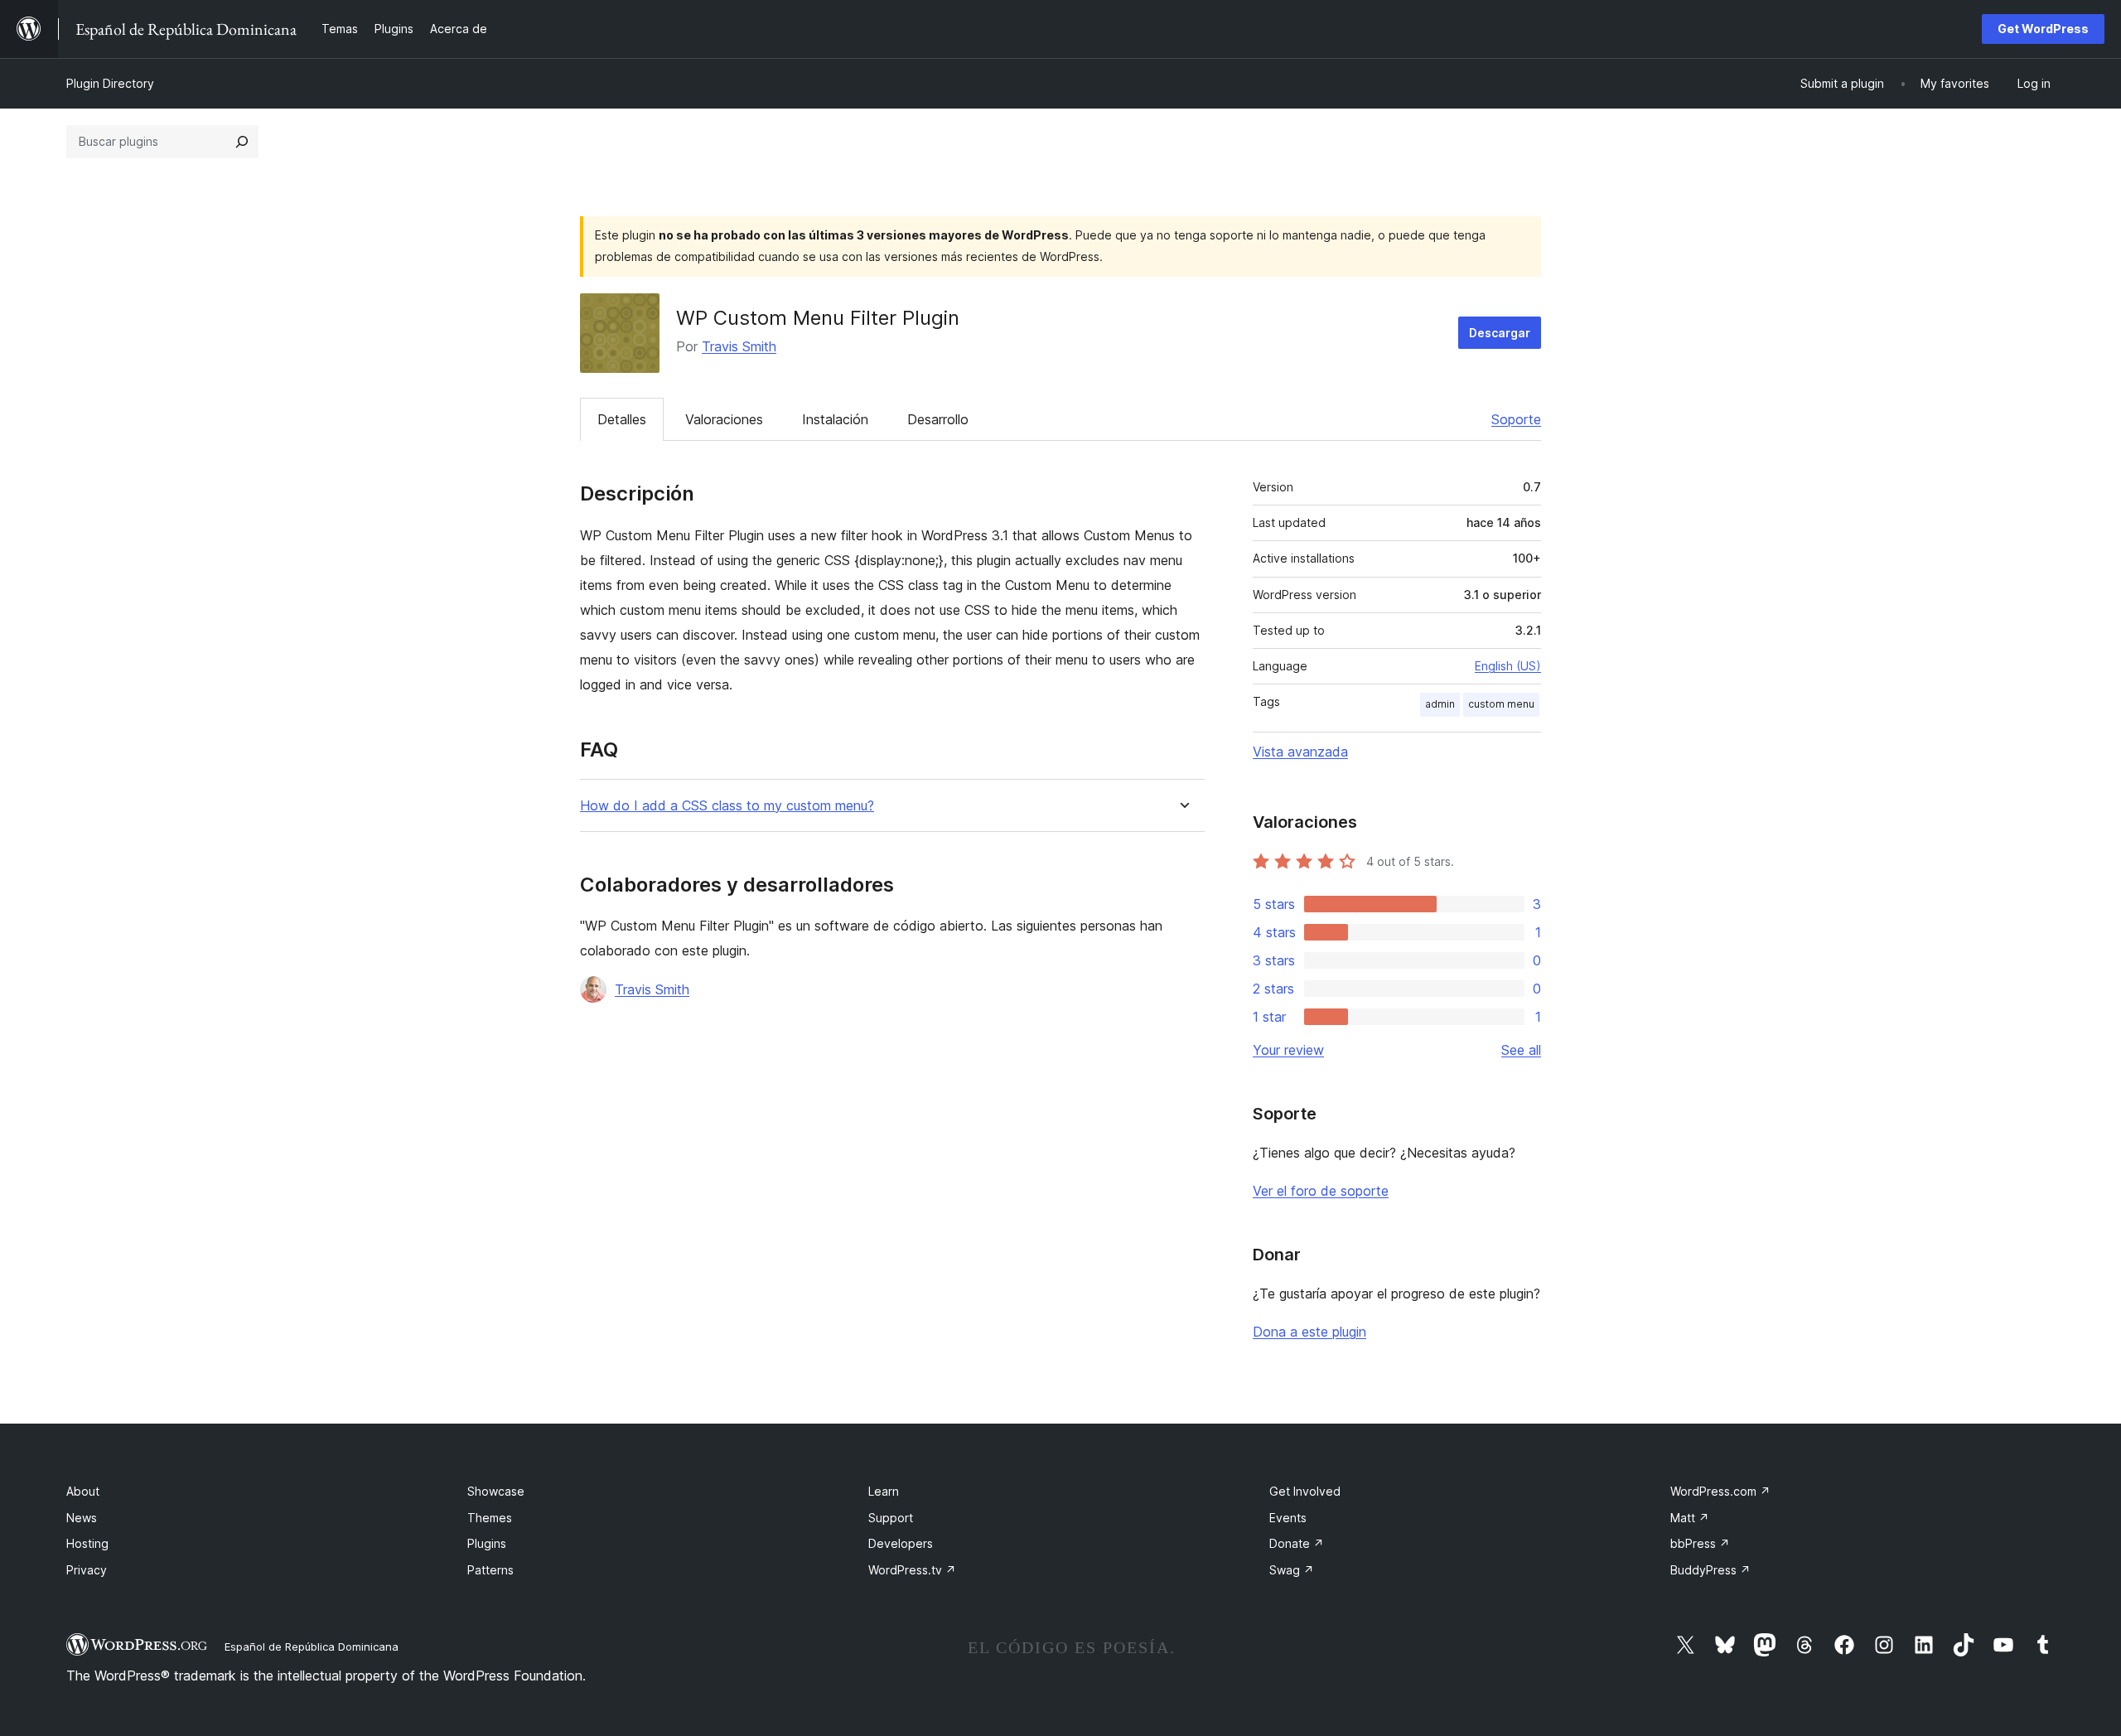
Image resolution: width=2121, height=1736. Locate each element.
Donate (1297, 1543)
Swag (1292, 1570)
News (82, 1518)
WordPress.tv (912, 1570)
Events (1288, 1518)
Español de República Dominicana (312, 1647)
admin (1440, 704)
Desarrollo (938, 419)
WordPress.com (1720, 1491)
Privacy (87, 1570)
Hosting (87, 1543)
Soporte (1516, 419)
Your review (1288, 1050)
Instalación (835, 419)
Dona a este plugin (1309, 1332)
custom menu (1501, 704)
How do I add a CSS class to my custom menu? (727, 806)
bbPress (1700, 1543)
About (83, 1491)
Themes (490, 1518)
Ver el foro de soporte (1321, 1191)
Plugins (487, 1543)
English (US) (1508, 666)
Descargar (1500, 333)
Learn (884, 1491)
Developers (901, 1543)
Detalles (622, 419)
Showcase (496, 1491)
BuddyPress (1710, 1570)
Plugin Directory (110, 83)
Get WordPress (2043, 29)
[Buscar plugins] (242, 142)
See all (1521, 1050)
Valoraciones (724, 419)
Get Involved (1305, 1491)
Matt (1690, 1518)
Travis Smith (739, 346)
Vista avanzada (1300, 752)
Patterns (490, 1570)
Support (891, 1518)
